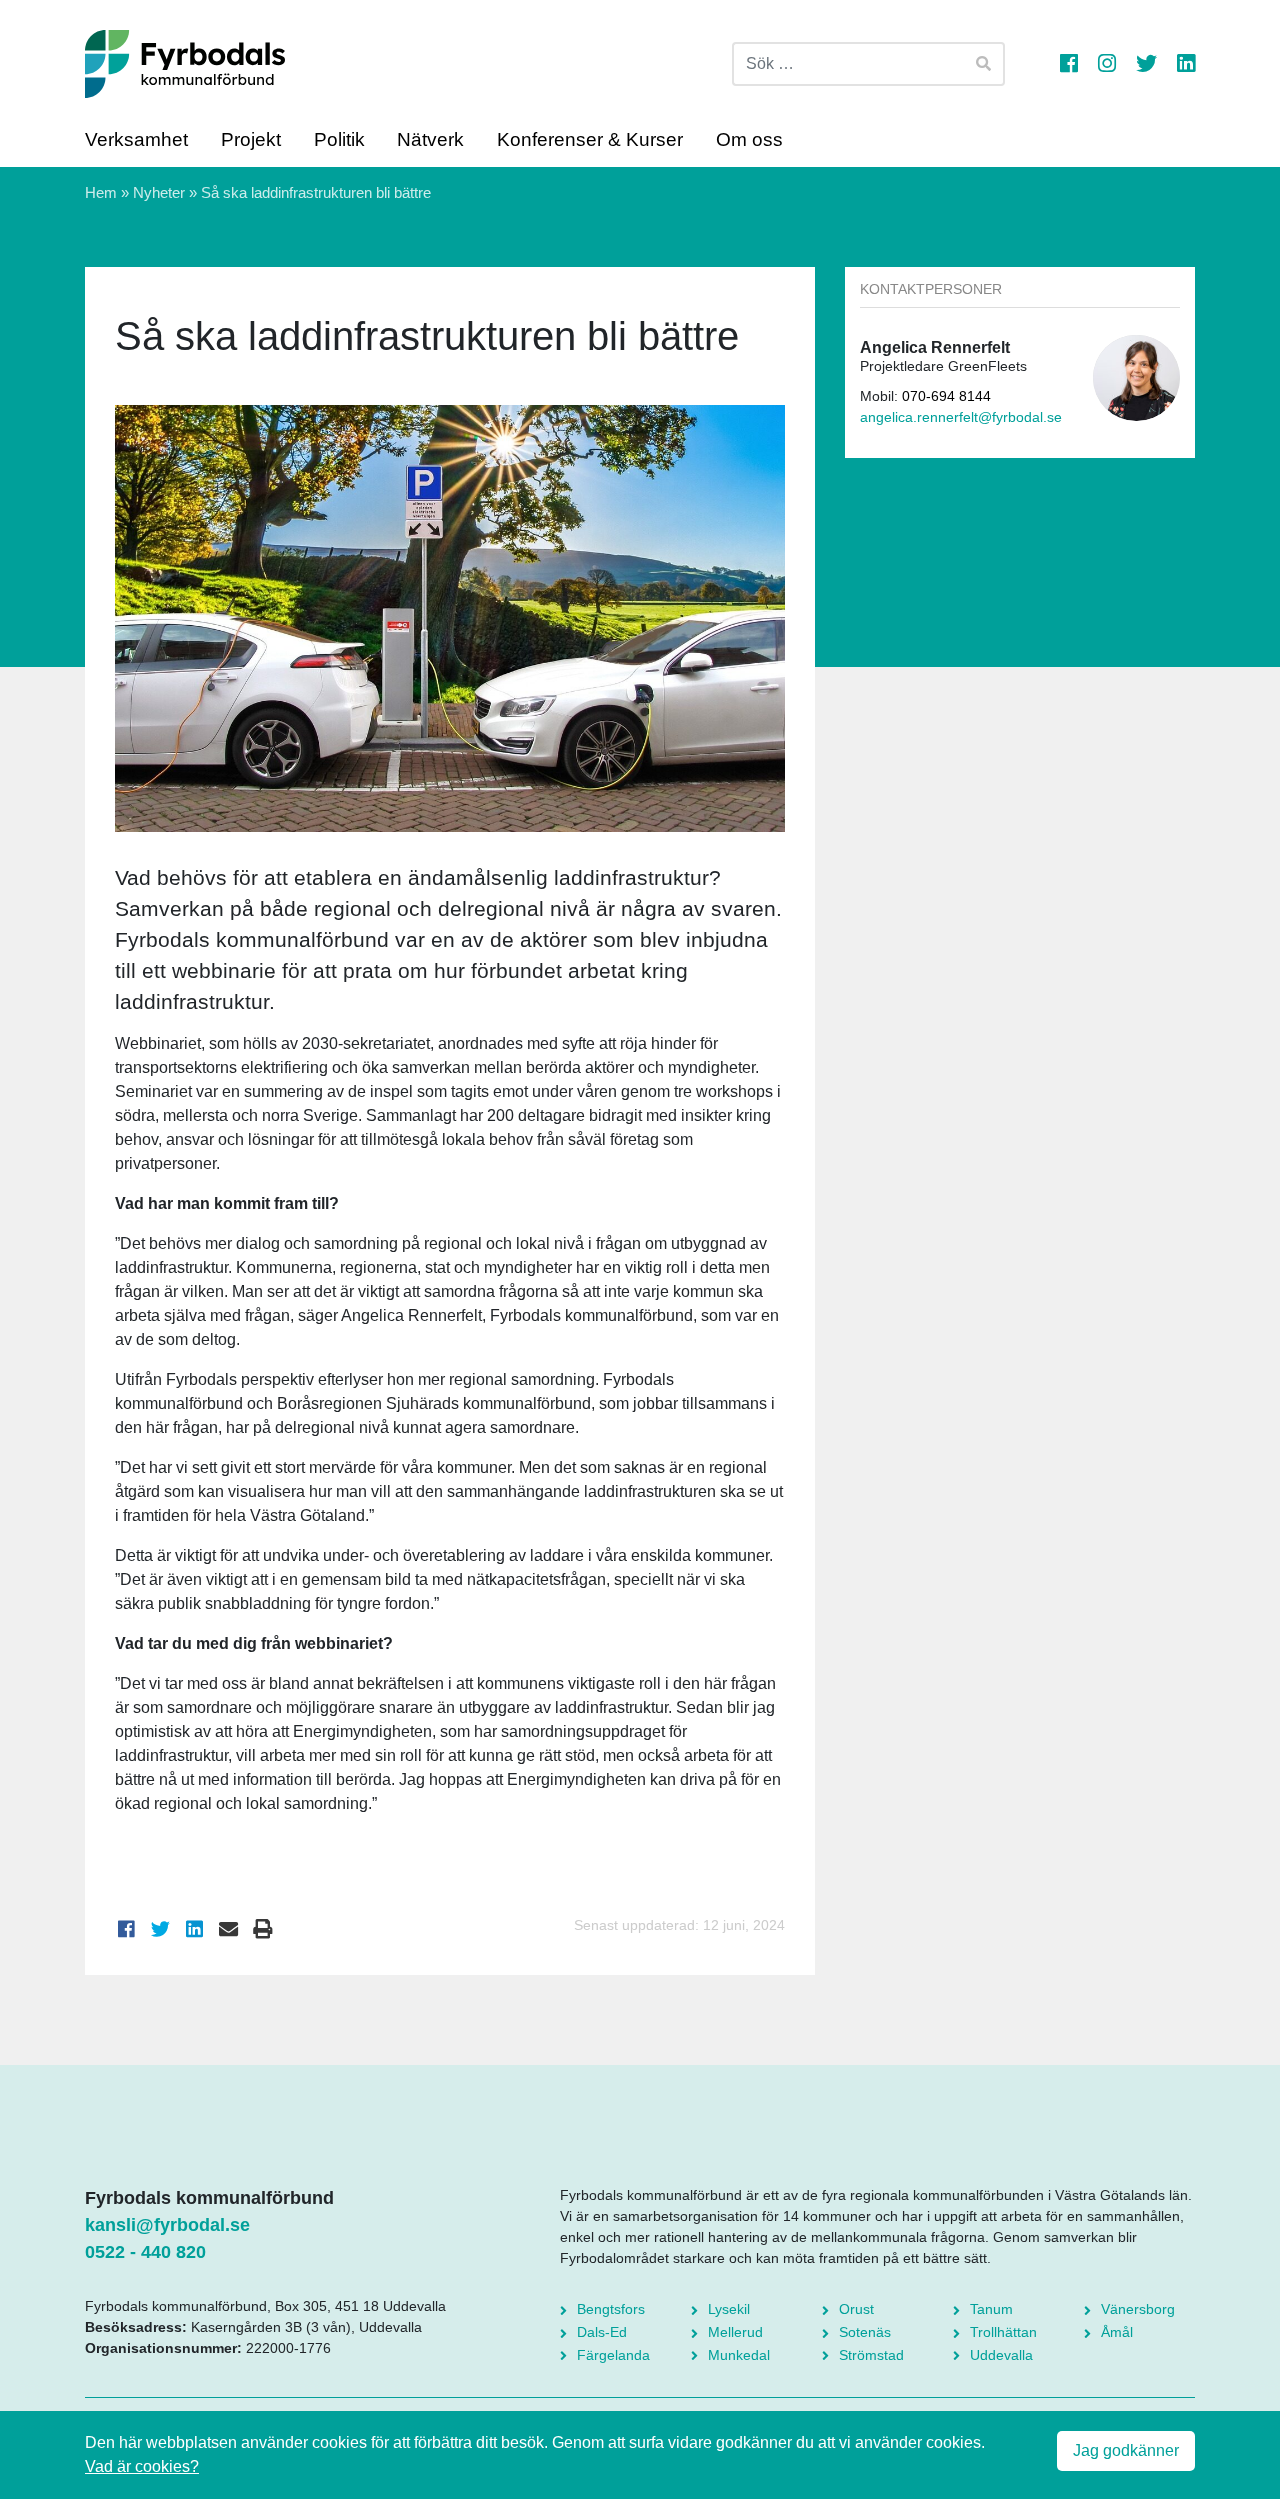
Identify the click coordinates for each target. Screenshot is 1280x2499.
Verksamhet (136, 139)
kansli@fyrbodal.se (167, 2225)
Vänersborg (1138, 2309)
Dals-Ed (602, 2332)
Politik (339, 139)
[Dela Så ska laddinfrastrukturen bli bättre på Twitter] (161, 1929)
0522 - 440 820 (145, 2252)
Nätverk (430, 139)
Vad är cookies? (142, 2466)
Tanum (991, 2309)
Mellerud (735, 2332)
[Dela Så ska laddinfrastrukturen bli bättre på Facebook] (127, 1929)
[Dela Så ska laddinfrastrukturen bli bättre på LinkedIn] (195, 1929)
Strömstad (871, 2355)
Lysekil (729, 2309)
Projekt (251, 139)
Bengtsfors (611, 2309)
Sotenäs (865, 2332)
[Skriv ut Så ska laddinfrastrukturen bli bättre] (263, 1929)
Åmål (1117, 2332)
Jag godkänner (1126, 2450)
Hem (101, 192)
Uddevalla (1001, 2355)
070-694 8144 (946, 396)
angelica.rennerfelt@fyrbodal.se (961, 417)
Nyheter (159, 192)
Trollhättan (1003, 2332)
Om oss (749, 139)
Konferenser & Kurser (590, 139)
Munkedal (739, 2355)
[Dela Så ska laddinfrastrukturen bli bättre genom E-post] (229, 1929)
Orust (856, 2309)
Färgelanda (613, 2355)
